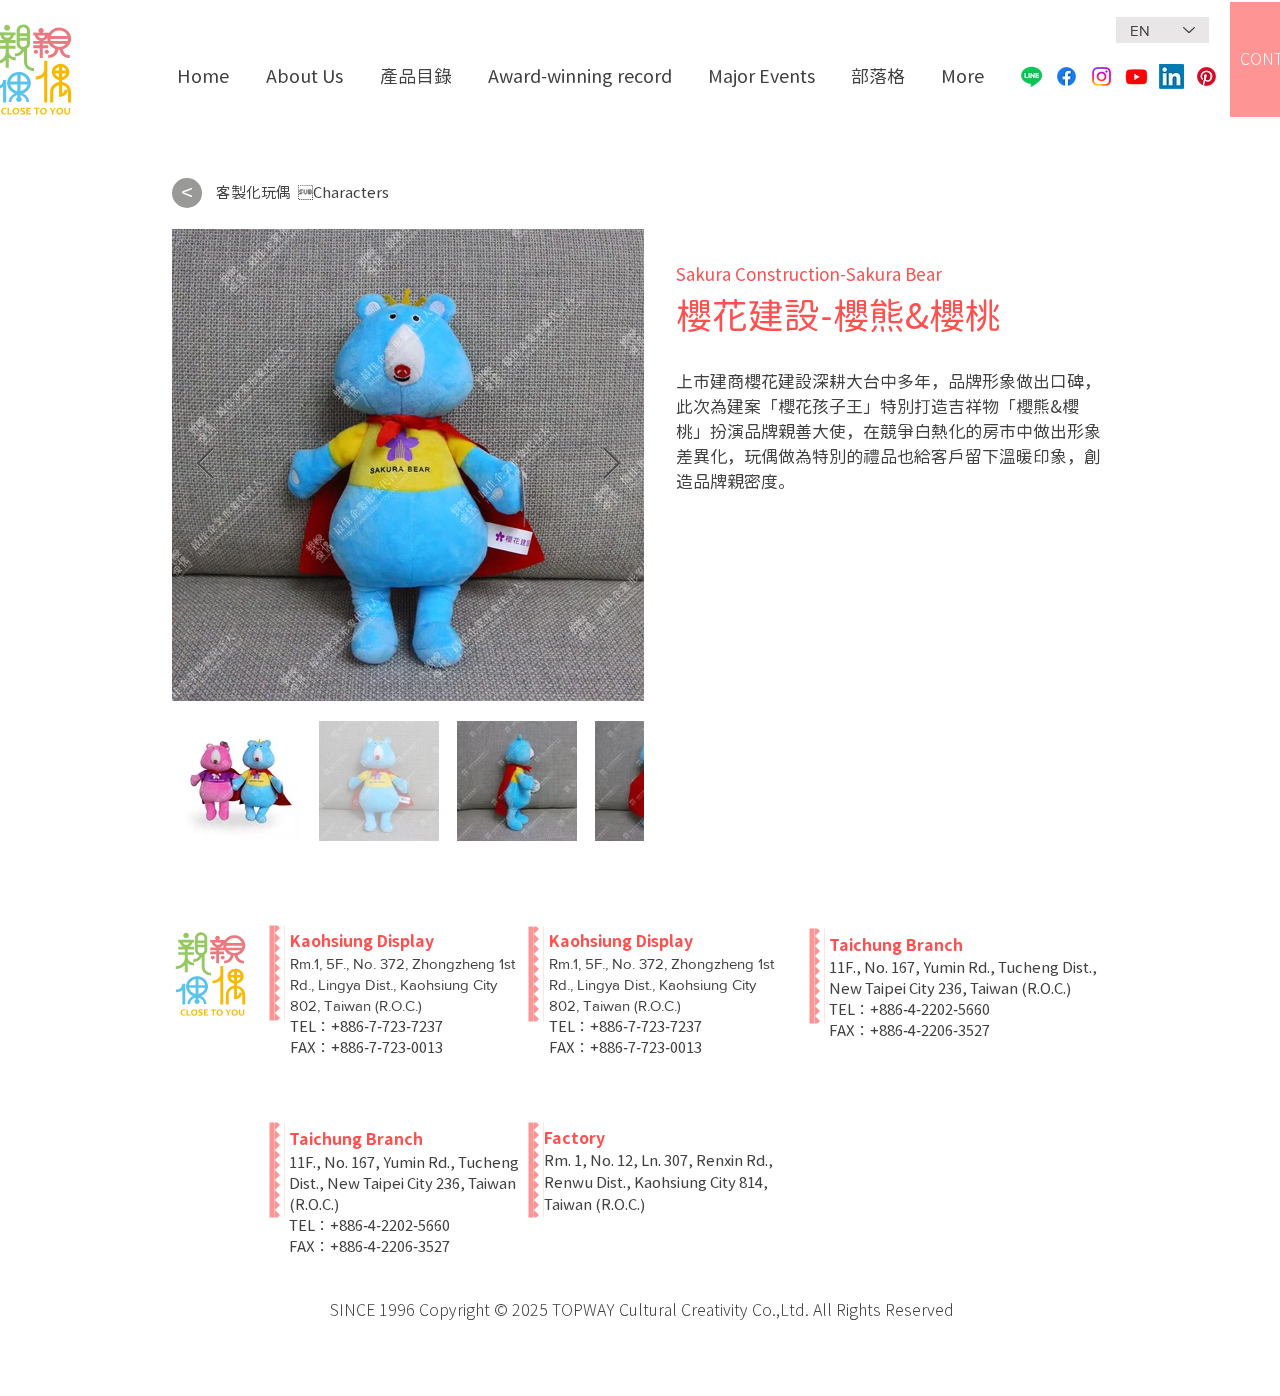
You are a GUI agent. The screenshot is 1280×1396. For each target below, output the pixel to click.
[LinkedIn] (1171, 76)
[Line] (1031, 76)
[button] (419, 76)
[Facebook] (1066, 76)
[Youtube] (1136, 76)
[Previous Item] (205, 465)
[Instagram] (1101, 76)
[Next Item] (611, 465)
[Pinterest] (1206, 76)
